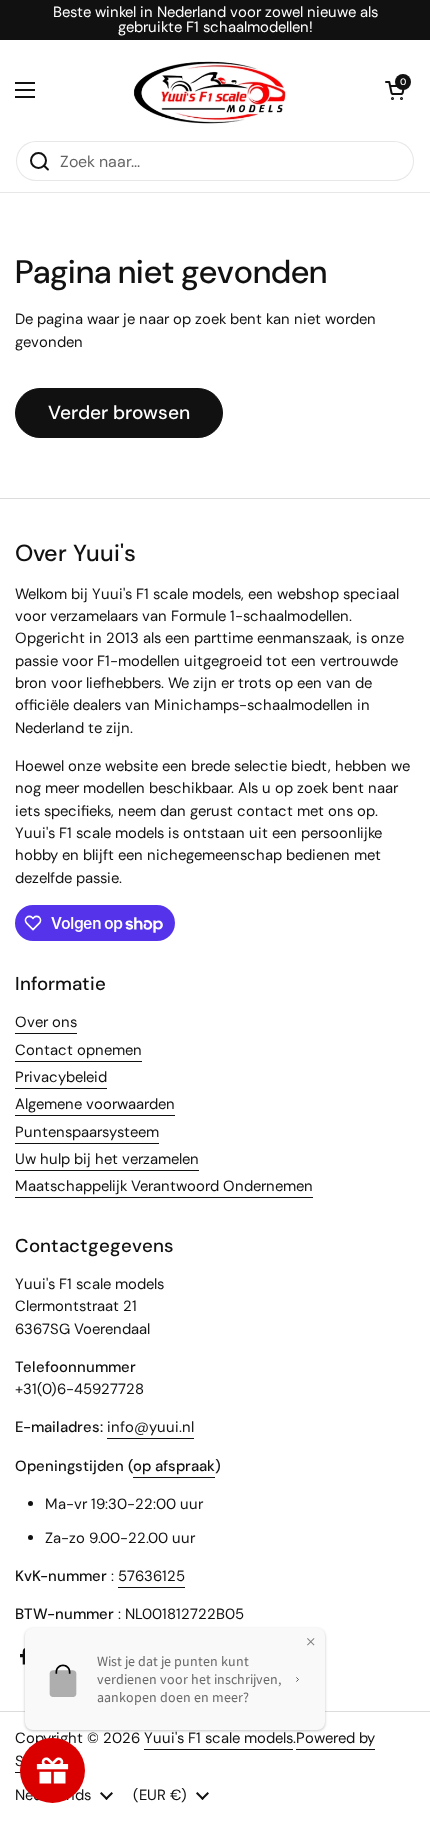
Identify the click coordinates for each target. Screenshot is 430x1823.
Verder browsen (119, 412)
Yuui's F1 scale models (218, 1738)
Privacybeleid (61, 1077)
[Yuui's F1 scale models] (210, 90)
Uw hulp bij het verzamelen (107, 1159)
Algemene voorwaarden (95, 1104)
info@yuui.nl (150, 1427)
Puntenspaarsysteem (87, 1132)
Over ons (46, 1022)
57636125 (151, 1576)
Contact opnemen (78, 1050)
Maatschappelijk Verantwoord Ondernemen (164, 1186)
